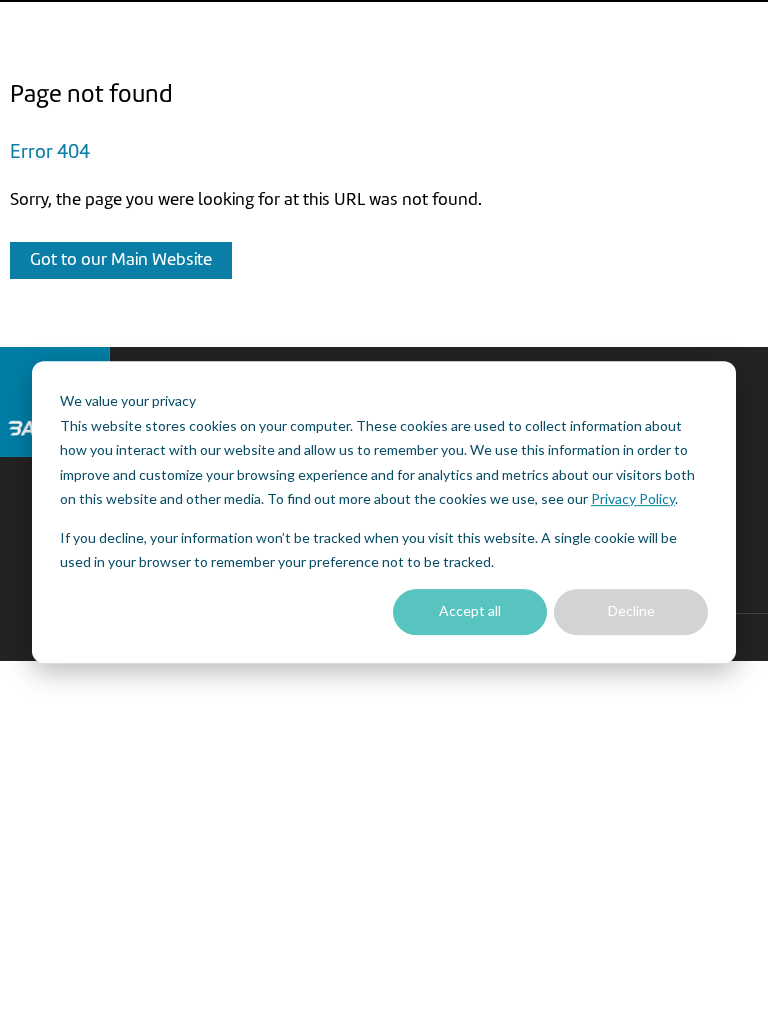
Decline (631, 611)
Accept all (470, 611)
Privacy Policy (633, 498)
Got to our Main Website (121, 260)
